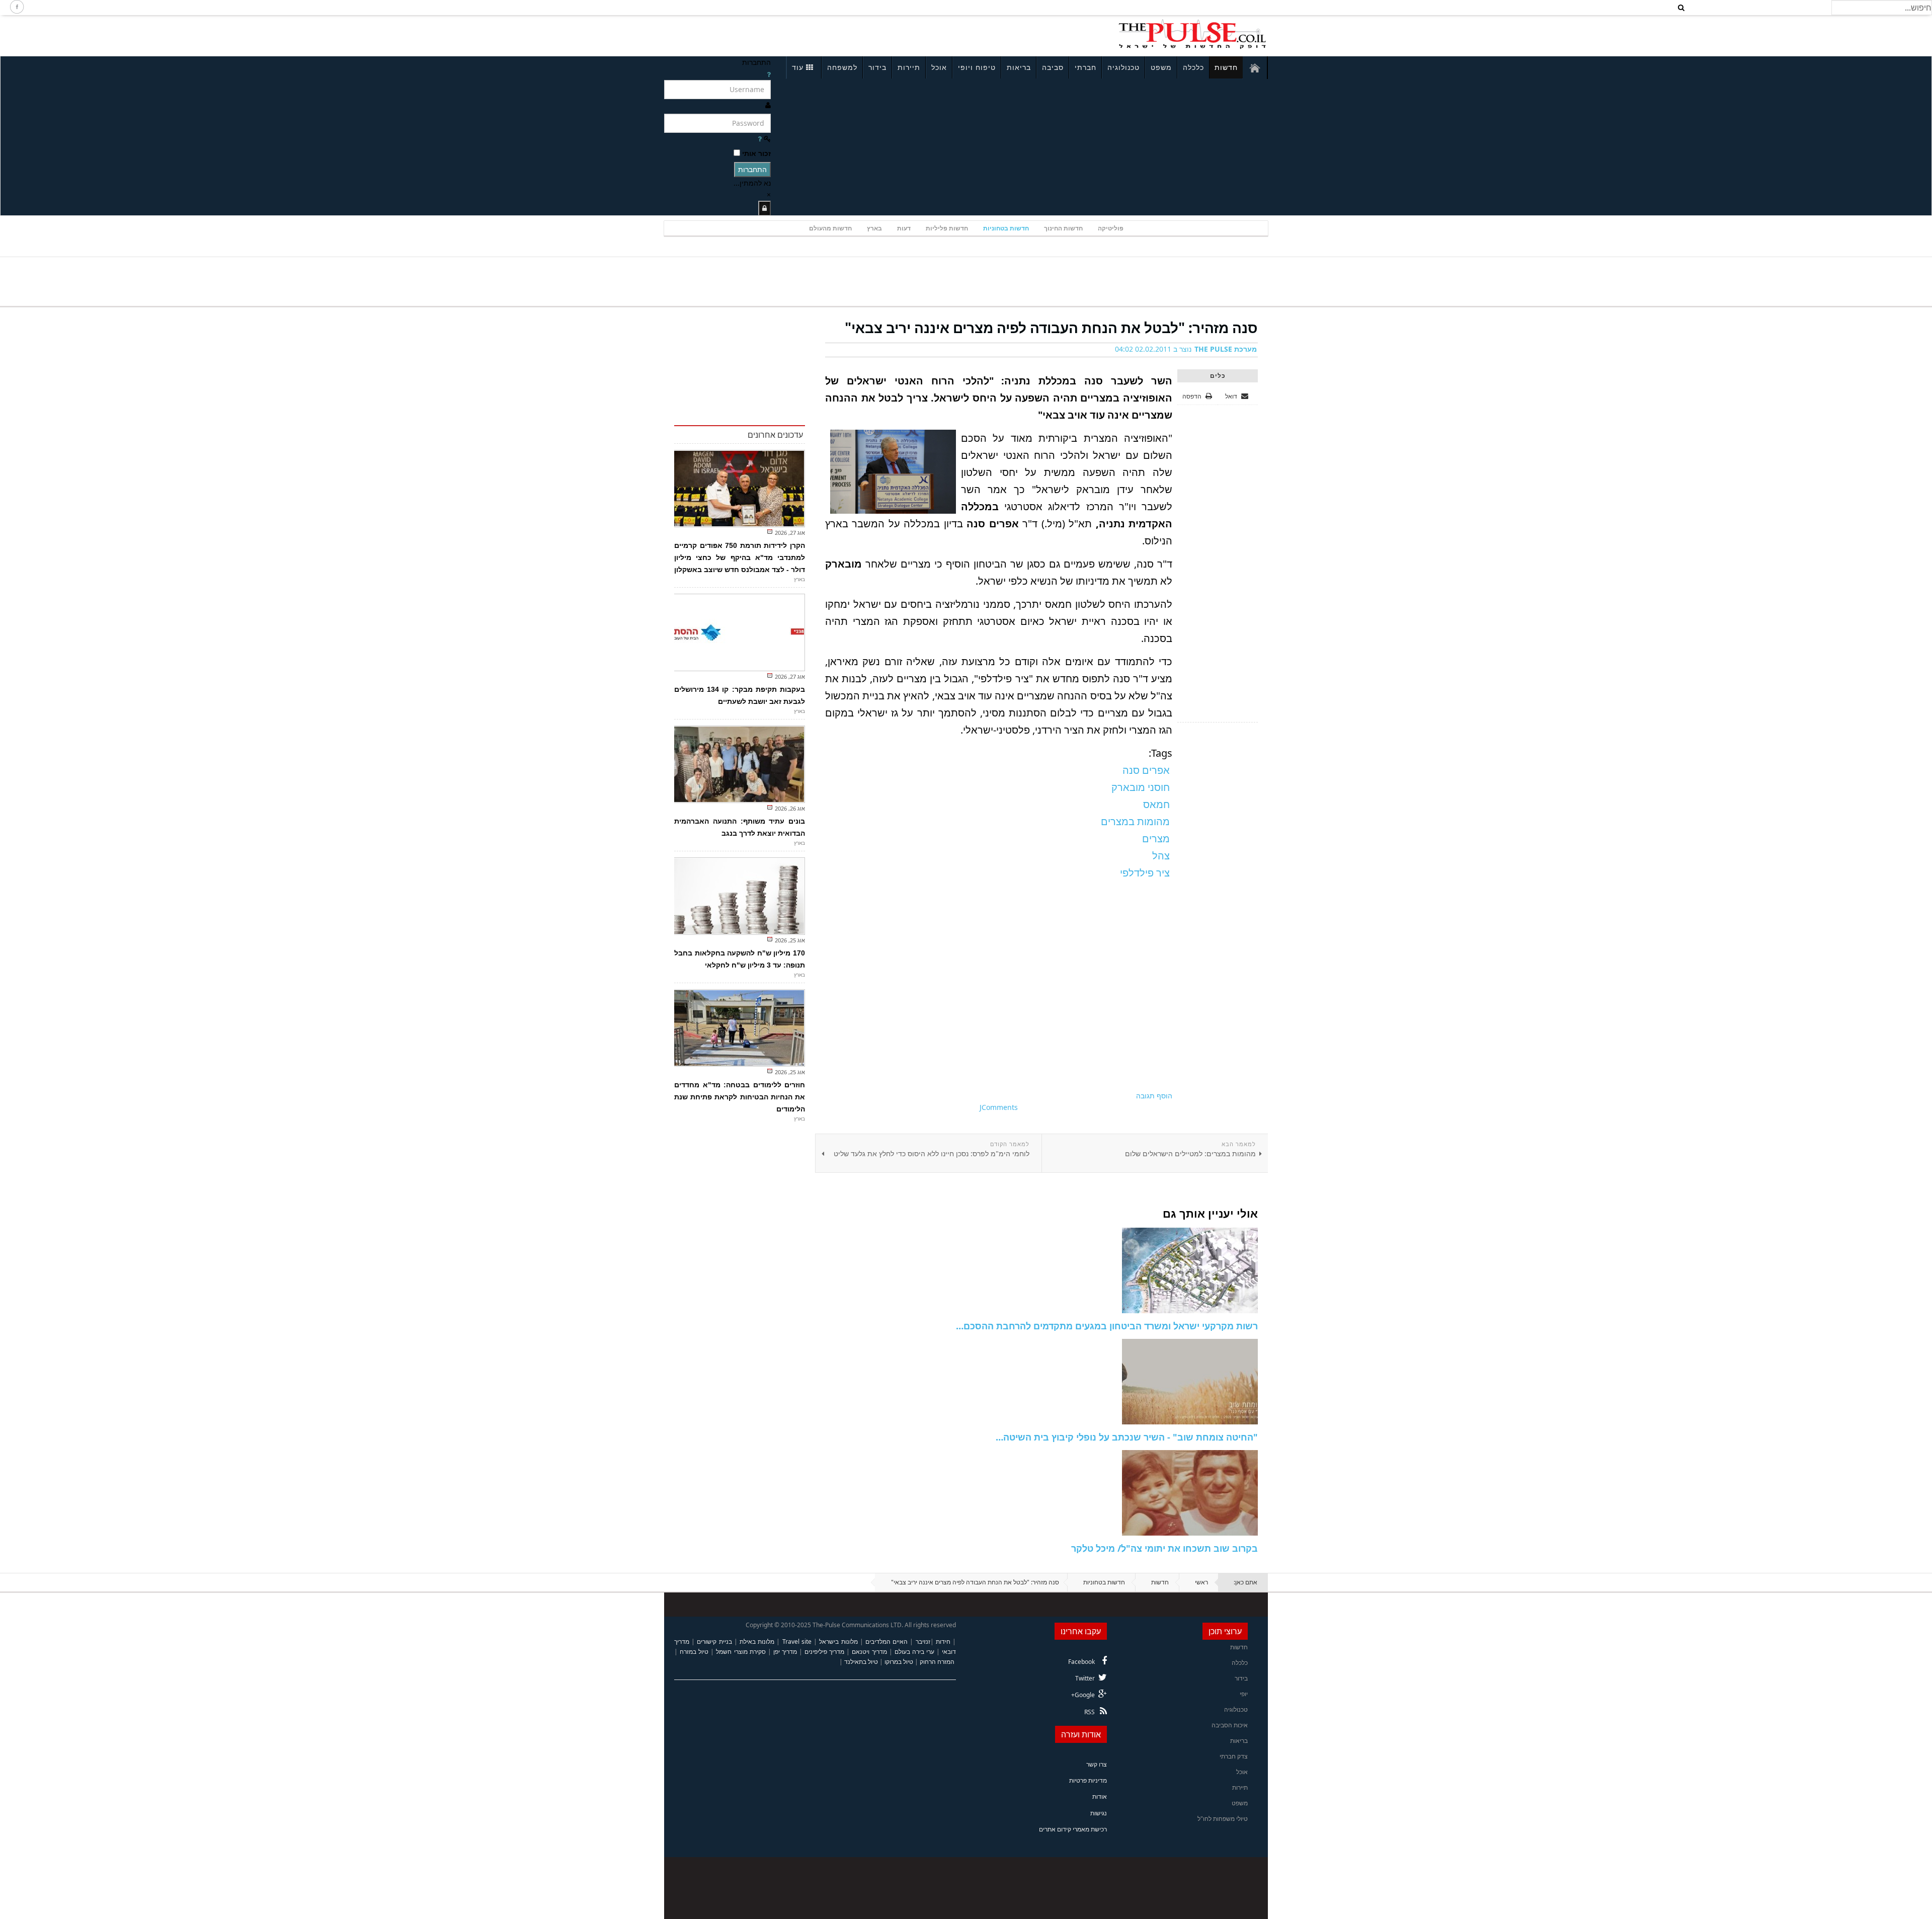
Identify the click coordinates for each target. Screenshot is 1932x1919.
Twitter (1085, 1678)
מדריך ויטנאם (869, 1652)
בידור (877, 67)
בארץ (874, 228)
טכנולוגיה (1123, 67)
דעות (904, 228)
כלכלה (1193, 67)
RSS (1090, 1712)
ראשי (1201, 1582)
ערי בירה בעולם (914, 1652)
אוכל (939, 67)
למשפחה (842, 67)
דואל (1232, 396)
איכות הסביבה (1230, 1725)
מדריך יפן (785, 1652)
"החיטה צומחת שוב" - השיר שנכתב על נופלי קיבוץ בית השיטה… (1127, 1437)
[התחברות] (764, 208)
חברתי (1085, 67)
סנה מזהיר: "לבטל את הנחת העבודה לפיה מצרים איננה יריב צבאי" (1051, 328)
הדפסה (1192, 396)
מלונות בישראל (838, 1642)
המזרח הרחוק (937, 1662)
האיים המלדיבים (887, 1642)
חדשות (1226, 67)
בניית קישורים (714, 1642)
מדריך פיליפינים (824, 1652)
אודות (1100, 1796)
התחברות (752, 169)
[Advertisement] (798, 34)
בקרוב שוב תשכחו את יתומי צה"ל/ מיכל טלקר (1164, 1548)
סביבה (1053, 67)
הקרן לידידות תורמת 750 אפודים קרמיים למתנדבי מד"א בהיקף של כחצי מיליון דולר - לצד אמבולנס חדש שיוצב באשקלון (740, 557)
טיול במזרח (694, 1652)
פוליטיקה (1111, 228)
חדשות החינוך (1063, 228)
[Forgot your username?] (769, 74)
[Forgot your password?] (760, 139)
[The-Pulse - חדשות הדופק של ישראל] (1192, 34)
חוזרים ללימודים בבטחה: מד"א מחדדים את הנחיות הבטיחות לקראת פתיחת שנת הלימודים (740, 1097)
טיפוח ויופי (977, 67)
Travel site (797, 1642)
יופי (1244, 1694)
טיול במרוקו (899, 1662)
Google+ (1083, 1695)
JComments (999, 1107)
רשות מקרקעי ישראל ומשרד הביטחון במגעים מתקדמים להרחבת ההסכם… (1107, 1326)
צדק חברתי (1234, 1756)
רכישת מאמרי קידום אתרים (1073, 1829)
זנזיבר (923, 1642)
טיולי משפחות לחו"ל (1223, 1819)
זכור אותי (756, 153)
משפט (1161, 67)
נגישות (1099, 1813)
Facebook (1081, 1662)
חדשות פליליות (947, 228)
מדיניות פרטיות (1088, 1780)
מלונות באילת (757, 1642)
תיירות (909, 67)
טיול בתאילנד (861, 1662)
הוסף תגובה (1154, 1096)
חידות (943, 1642)
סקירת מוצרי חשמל (741, 1652)
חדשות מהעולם (830, 228)
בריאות (1019, 67)
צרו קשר (1097, 1764)
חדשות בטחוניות (1006, 228)
